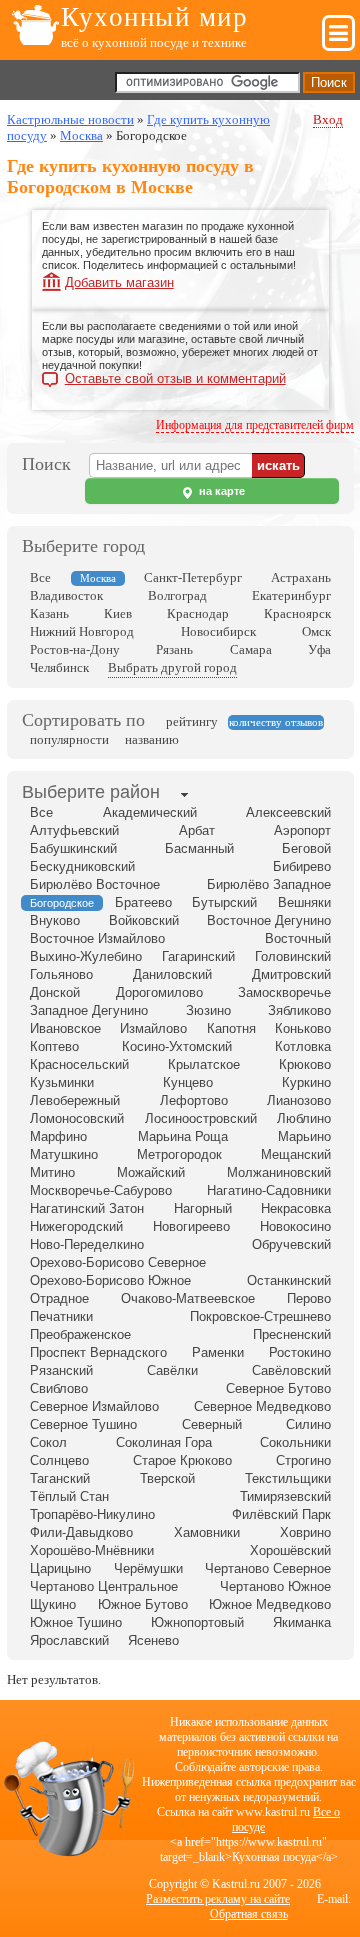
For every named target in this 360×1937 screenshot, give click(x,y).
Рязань (174, 649)
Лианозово (299, 1100)
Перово (309, 1298)
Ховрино (305, 1532)
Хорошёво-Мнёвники (92, 1550)
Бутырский (224, 902)
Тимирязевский (285, 1496)
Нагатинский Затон (87, 1208)
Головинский (293, 956)
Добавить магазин (119, 282)
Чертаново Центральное (104, 1586)
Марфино (58, 1136)
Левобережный (75, 1100)
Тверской (167, 1478)
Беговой (306, 848)
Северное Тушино (83, 1424)
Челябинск (59, 667)
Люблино (304, 1118)
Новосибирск (218, 631)
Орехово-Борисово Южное (110, 1280)
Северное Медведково (262, 1406)
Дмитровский (291, 974)
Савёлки (172, 1370)
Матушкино (64, 1154)
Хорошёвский (290, 1550)
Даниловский (172, 974)
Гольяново (61, 974)
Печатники (61, 1316)
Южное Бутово (143, 1604)
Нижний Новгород (82, 631)
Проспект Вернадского (98, 1352)
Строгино (303, 1460)
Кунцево (188, 1082)
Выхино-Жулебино (86, 956)
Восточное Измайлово (97, 938)
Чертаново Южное (275, 1586)
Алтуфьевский (74, 830)
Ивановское (65, 1028)
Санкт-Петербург (193, 577)
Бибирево (302, 866)
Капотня (231, 1028)
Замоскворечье (284, 992)
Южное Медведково (270, 1604)
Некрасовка (296, 1208)
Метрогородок (179, 1154)
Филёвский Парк (281, 1514)
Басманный (199, 848)
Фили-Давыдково (81, 1532)
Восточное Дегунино (269, 920)
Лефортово (194, 1100)
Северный (212, 1424)
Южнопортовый (197, 1622)
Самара (251, 649)
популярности (69, 739)
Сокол (48, 1442)
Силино (308, 1424)
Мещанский (296, 1154)
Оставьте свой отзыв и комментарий (175, 379)
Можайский (151, 1172)
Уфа (319, 649)
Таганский (60, 1478)
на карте (220, 491)
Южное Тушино (76, 1622)
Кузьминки (62, 1082)
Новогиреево (191, 1226)
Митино (52, 1172)
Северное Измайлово (94, 1406)
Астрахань (301, 577)
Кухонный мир (154, 17)
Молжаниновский (279, 1172)
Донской (55, 992)
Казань (49, 613)
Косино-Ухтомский (177, 1046)
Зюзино (208, 1010)
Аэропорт (302, 830)
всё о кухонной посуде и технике (154, 42)
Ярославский (69, 1640)
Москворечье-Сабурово (101, 1190)
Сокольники (295, 1442)
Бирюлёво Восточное (95, 884)
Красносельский (79, 1064)
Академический (150, 812)
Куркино (306, 1082)
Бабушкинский (73, 848)
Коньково (303, 1028)
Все (40, 577)
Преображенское (80, 1334)
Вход (328, 119)
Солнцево (59, 1460)
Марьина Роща (183, 1136)
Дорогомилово (159, 992)
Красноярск (297, 613)
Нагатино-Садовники (269, 1190)
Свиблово (59, 1388)
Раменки (218, 1352)
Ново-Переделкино (87, 1244)
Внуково (55, 920)
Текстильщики (288, 1478)
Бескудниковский (82, 866)
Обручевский (291, 1244)
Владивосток (66, 595)
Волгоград (177, 595)
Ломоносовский (77, 1118)
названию (152, 739)
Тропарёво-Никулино (92, 1514)
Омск (316, 631)
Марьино (304, 1136)
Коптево (54, 1046)
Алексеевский (288, 812)
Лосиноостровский (201, 1118)
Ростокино (300, 1352)
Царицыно (60, 1568)
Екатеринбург (291, 595)
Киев (118, 613)
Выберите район (91, 792)
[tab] (91, 794)
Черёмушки (148, 1568)
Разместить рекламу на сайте (218, 1899)
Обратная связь (249, 1914)
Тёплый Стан (69, 1496)
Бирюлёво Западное (269, 884)
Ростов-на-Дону (75, 649)
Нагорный (203, 1208)
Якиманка (302, 1622)
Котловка (303, 1046)
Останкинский (289, 1280)
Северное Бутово (278, 1388)
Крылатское (204, 1064)
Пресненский (292, 1334)
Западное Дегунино (89, 1010)
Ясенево (153, 1640)
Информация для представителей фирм (255, 425)
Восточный (298, 938)
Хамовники (207, 1532)
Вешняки (304, 902)
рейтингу (192, 721)
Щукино (53, 1604)
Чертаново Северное (268, 1568)
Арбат (197, 830)
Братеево (143, 902)
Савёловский (291, 1370)
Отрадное (59, 1298)
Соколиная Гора (164, 1442)
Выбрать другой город (172, 667)
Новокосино (295, 1226)
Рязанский (61, 1370)
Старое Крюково (182, 1460)
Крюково (305, 1064)
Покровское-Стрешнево (260, 1316)
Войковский (144, 920)
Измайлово (153, 1028)
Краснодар (198, 613)
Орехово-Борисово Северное (118, 1262)
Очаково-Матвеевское (188, 1298)
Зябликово (299, 1010)
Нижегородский (76, 1226)
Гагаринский (198, 956)
